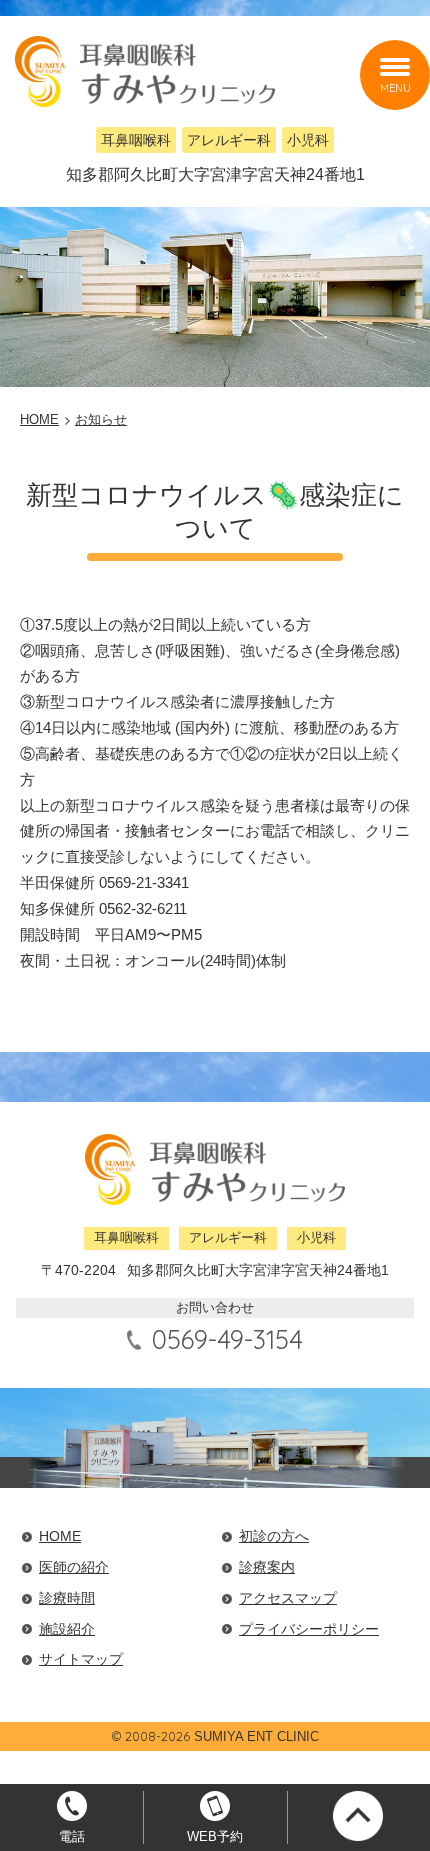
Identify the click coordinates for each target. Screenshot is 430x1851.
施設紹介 (67, 1629)
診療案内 (267, 1567)
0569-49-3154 (227, 1339)
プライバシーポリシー (309, 1629)
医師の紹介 (74, 1567)
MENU (395, 88)
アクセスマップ (288, 1598)
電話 (72, 1836)
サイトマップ (81, 1659)
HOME (60, 1536)
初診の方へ (274, 1536)
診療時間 (67, 1598)
